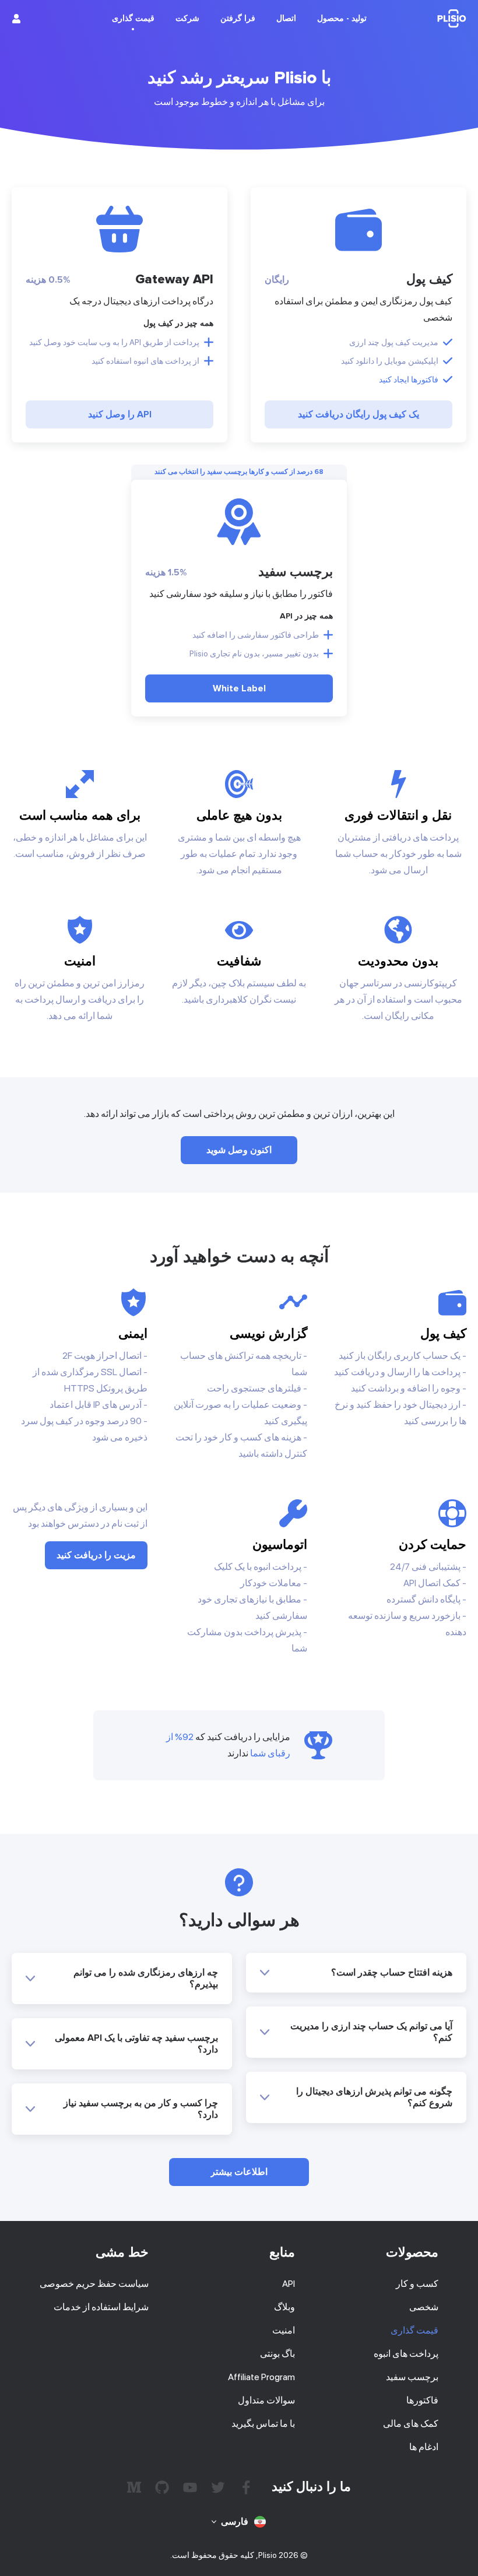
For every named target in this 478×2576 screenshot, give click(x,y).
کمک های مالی (411, 2424)
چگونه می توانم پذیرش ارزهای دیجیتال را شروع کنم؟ (374, 2097)
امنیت (284, 2330)
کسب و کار (417, 2284)
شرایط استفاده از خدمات (101, 2307)
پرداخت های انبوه (406, 2354)
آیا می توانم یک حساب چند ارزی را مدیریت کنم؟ (371, 2032)
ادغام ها (424, 2447)
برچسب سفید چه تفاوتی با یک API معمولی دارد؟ (136, 2044)
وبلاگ (284, 2307)
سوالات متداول (266, 2400)
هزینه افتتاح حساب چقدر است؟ (392, 1973)
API (289, 2284)
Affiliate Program (261, 2377)
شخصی (424, 2307)
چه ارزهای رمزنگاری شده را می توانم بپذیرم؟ (146, 1978)
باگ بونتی (277, 2354)
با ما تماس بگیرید (263, 2424)
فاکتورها (422, 2400)
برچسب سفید (412, 2377)
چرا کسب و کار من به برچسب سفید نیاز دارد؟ (141, 2109)
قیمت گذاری (414, 2330)
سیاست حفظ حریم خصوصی (94, 2284)
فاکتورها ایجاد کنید (409, 379)
